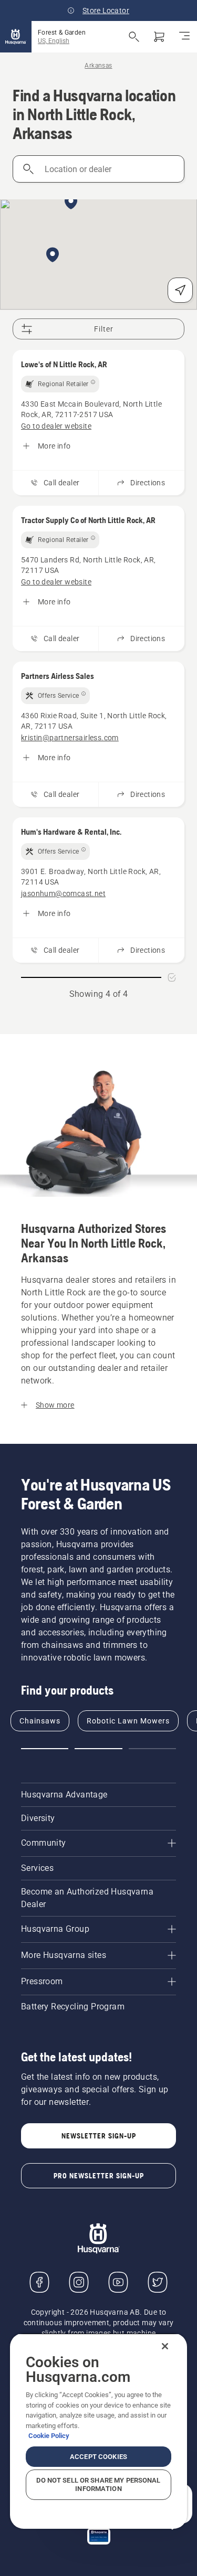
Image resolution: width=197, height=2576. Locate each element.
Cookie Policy (49, 2436)
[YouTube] (118, 2282)
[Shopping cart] (159, 37)
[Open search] (134, 37)
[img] (60, 384)
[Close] (165, 2346)
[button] (53, 256)
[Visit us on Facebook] (39, 2282)
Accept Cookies (98, 2457)
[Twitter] (158, 2282)
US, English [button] (54, 41)
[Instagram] (79, 2282)
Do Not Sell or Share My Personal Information (98, 2484)
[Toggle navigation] (184, 37)
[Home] (16, 37)
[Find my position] (180, 290)
